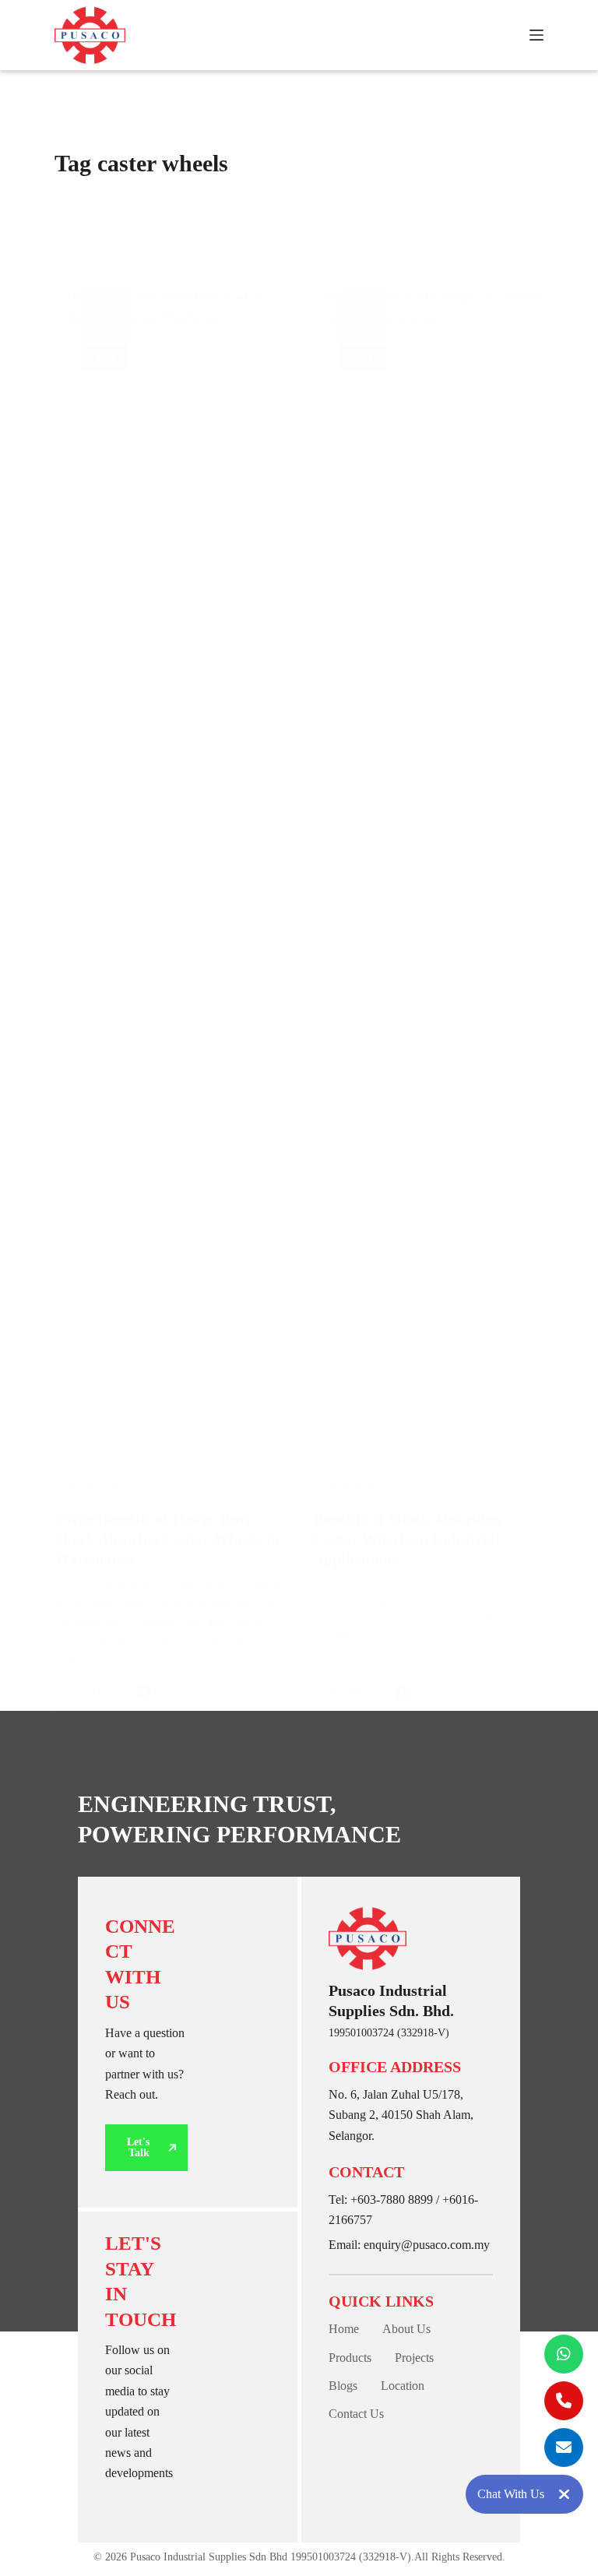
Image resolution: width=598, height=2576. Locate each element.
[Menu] (536, 35)
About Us (406, 2329)
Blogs (343, 2386)
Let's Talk (138, 2147)
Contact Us (356, 2414)
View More (106, 1699)
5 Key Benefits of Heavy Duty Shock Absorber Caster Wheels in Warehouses (167, 1539)
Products (350, 2358)
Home (344, 2329)
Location (403, 2386)
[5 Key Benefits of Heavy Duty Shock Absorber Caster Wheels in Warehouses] (170, 871)
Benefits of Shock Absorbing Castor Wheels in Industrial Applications (408, 1539)
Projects (414, 2358)
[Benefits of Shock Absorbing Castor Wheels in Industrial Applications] (429, 871)
